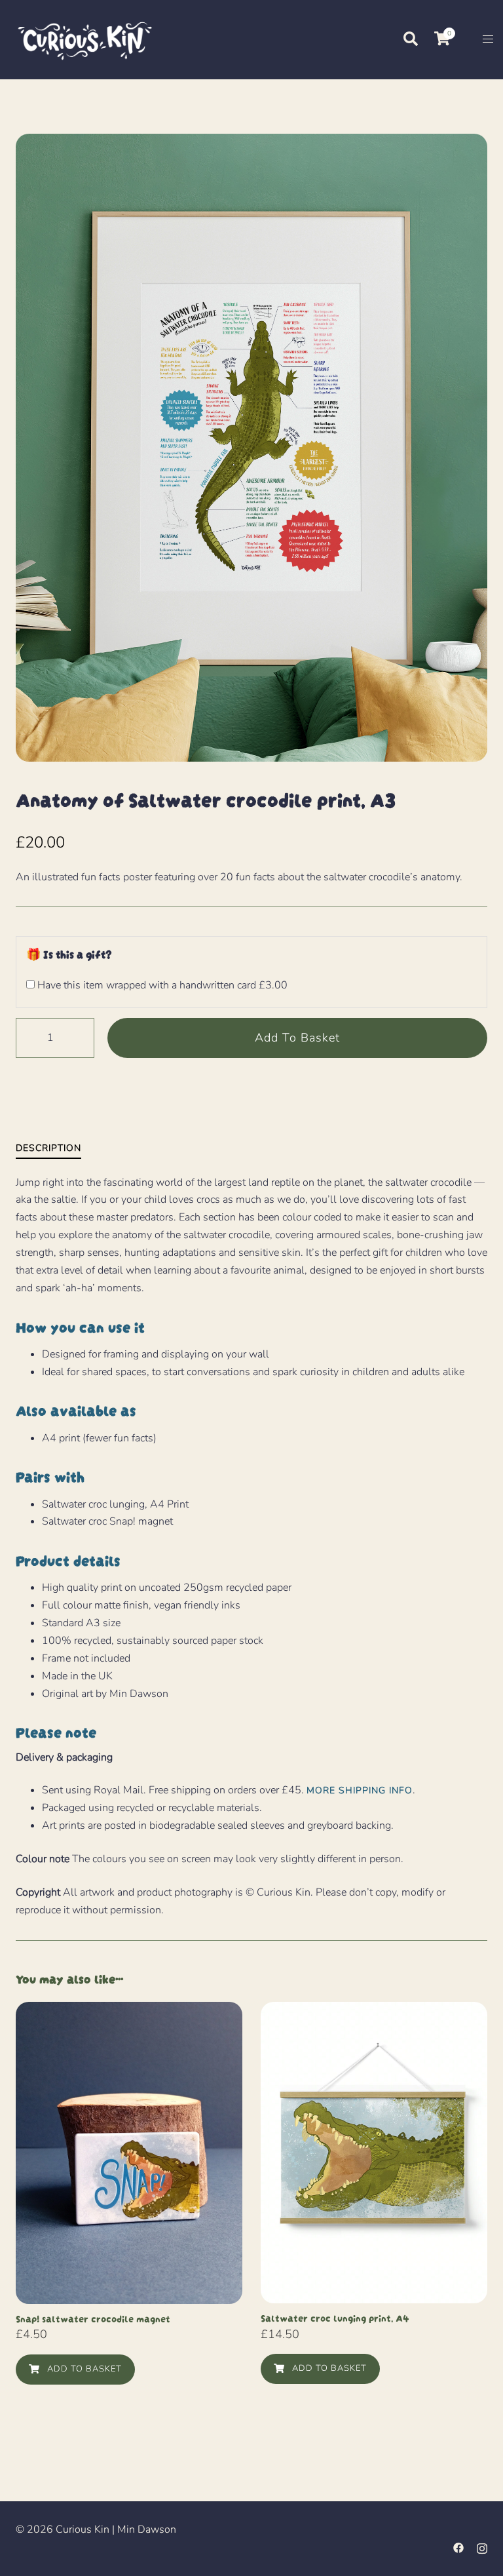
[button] (410, 39)
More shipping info (360, 1790)
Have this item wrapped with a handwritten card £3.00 (161, 985)
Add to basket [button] (83, 2369)
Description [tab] (48, 1148)
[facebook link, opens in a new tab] (458, 2547)
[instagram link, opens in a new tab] (482, 2547)
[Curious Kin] (84, 39)
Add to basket (297, 1038)
